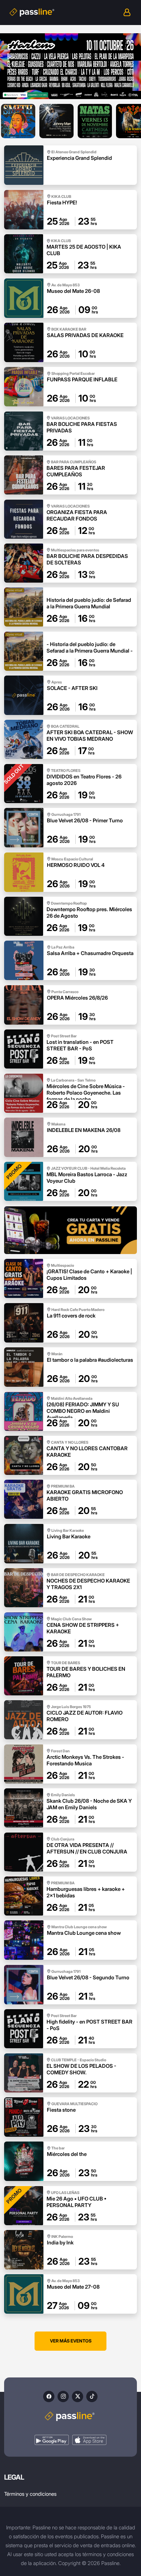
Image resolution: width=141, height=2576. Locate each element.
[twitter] (78, 2396)
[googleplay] (52, 2440)
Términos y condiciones (30, 2494)
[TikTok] (92, 2396)
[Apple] (89, 2440)
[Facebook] (49, 2396)
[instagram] (63, 2396)
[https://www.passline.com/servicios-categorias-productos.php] (70, 1230)
